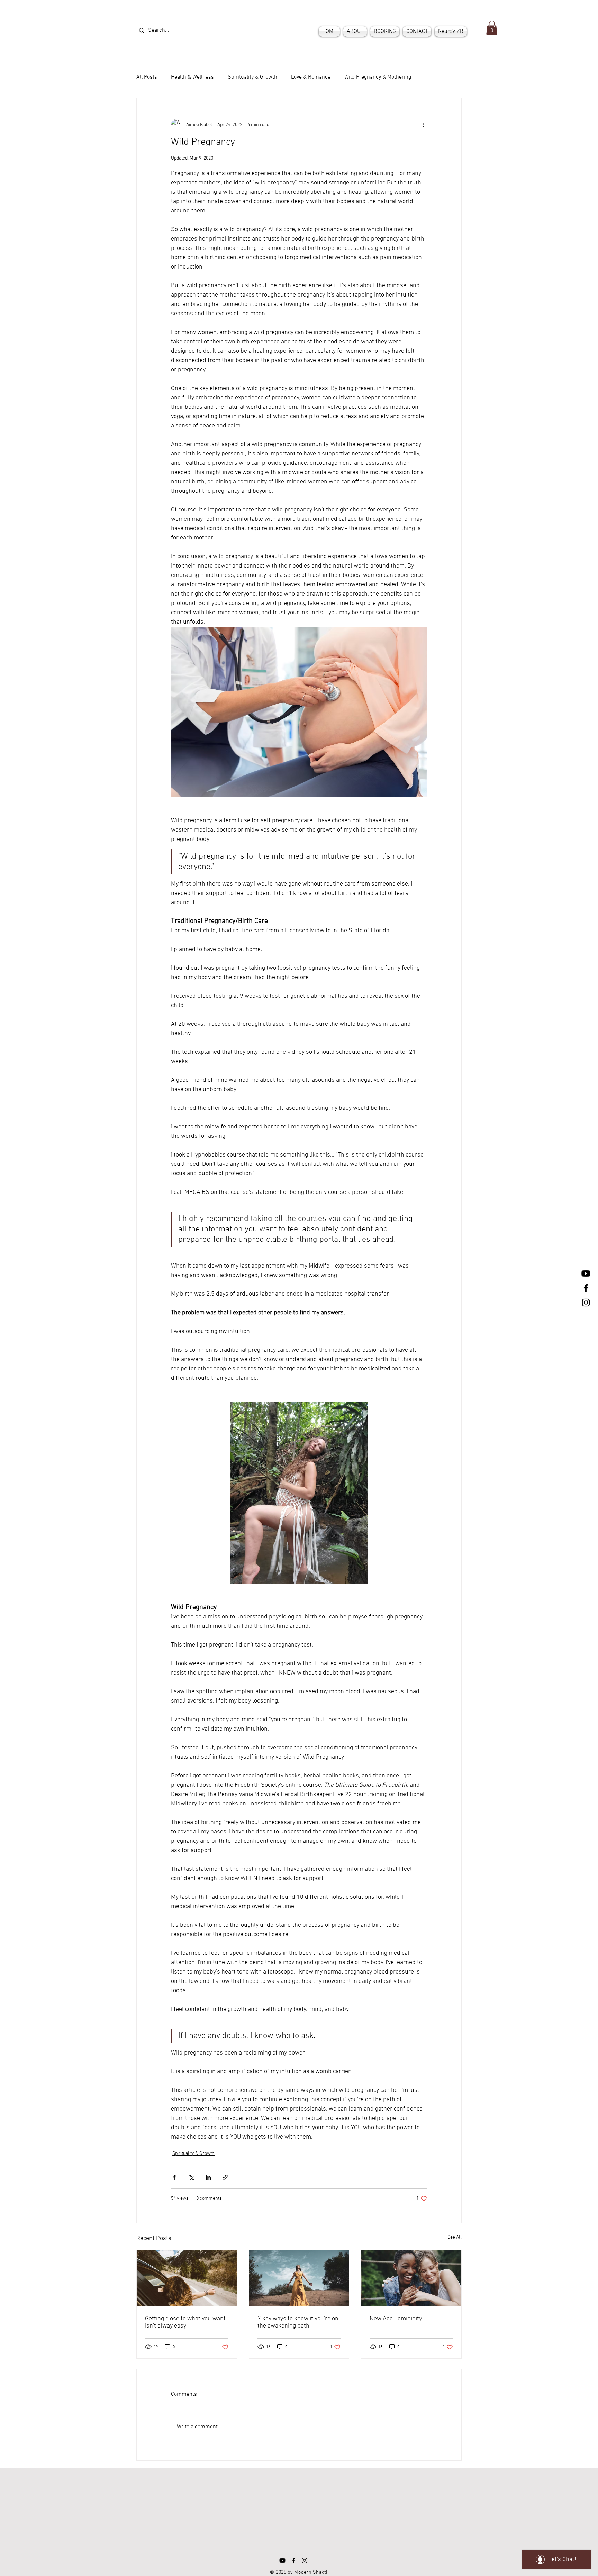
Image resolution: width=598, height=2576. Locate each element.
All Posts (147, 77)
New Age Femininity (396, 2319)
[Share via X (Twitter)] (191, 2177)
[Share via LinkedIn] (208, 2177)
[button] (492, 28)
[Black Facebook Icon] (586, 1288)
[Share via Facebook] (174, 2177)
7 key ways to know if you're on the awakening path (298, 2322)
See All (455, 2237)
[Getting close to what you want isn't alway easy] (187, 2278)
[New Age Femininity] (411, 2278)
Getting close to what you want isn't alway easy (185, 2322)
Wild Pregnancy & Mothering (378, 77)
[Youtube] (586, 1273)
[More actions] (423, 125)
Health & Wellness (192, 77)
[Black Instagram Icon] (586, 1303)
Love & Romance (311, 77)
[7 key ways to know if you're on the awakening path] (299, 2278)
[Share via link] (225, 2177)
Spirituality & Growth (252, 77)
